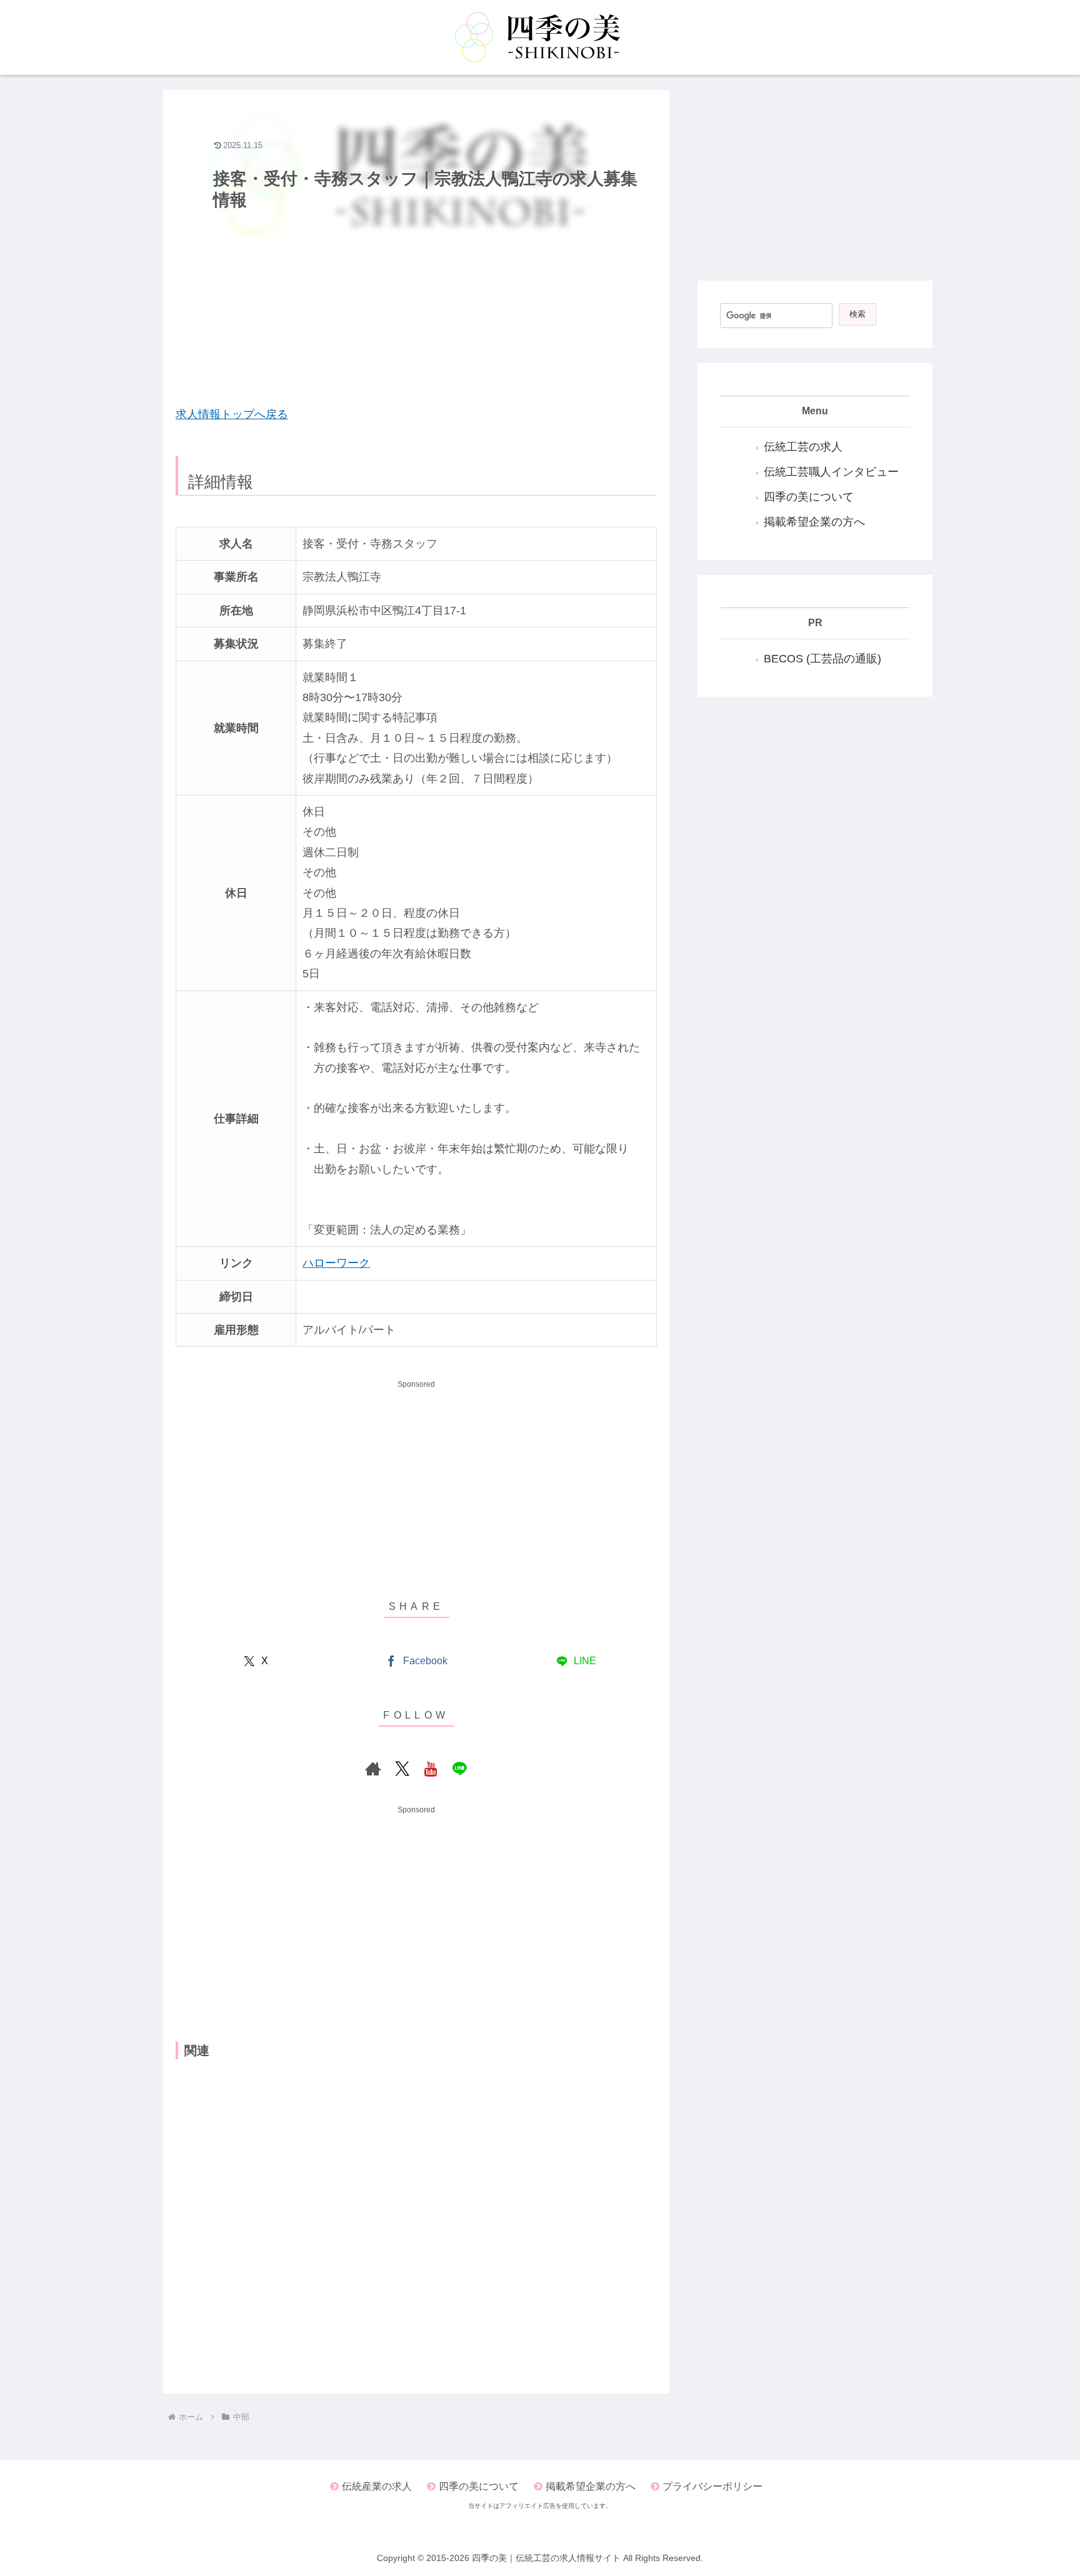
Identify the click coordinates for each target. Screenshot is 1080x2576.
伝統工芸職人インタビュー (831, 472)
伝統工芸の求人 (803, 447)
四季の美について (809, 497)
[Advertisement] (416, 304)
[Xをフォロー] (402, 1769)
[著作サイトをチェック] (373, 1769)
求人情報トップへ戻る (232, 414)
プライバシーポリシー (712, 2486)
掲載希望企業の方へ (814, 522)
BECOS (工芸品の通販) (822, 659)
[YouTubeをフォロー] (431, 1769)
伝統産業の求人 (377, 2486)
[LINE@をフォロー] (459, 1769)
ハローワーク (336, 1263)
